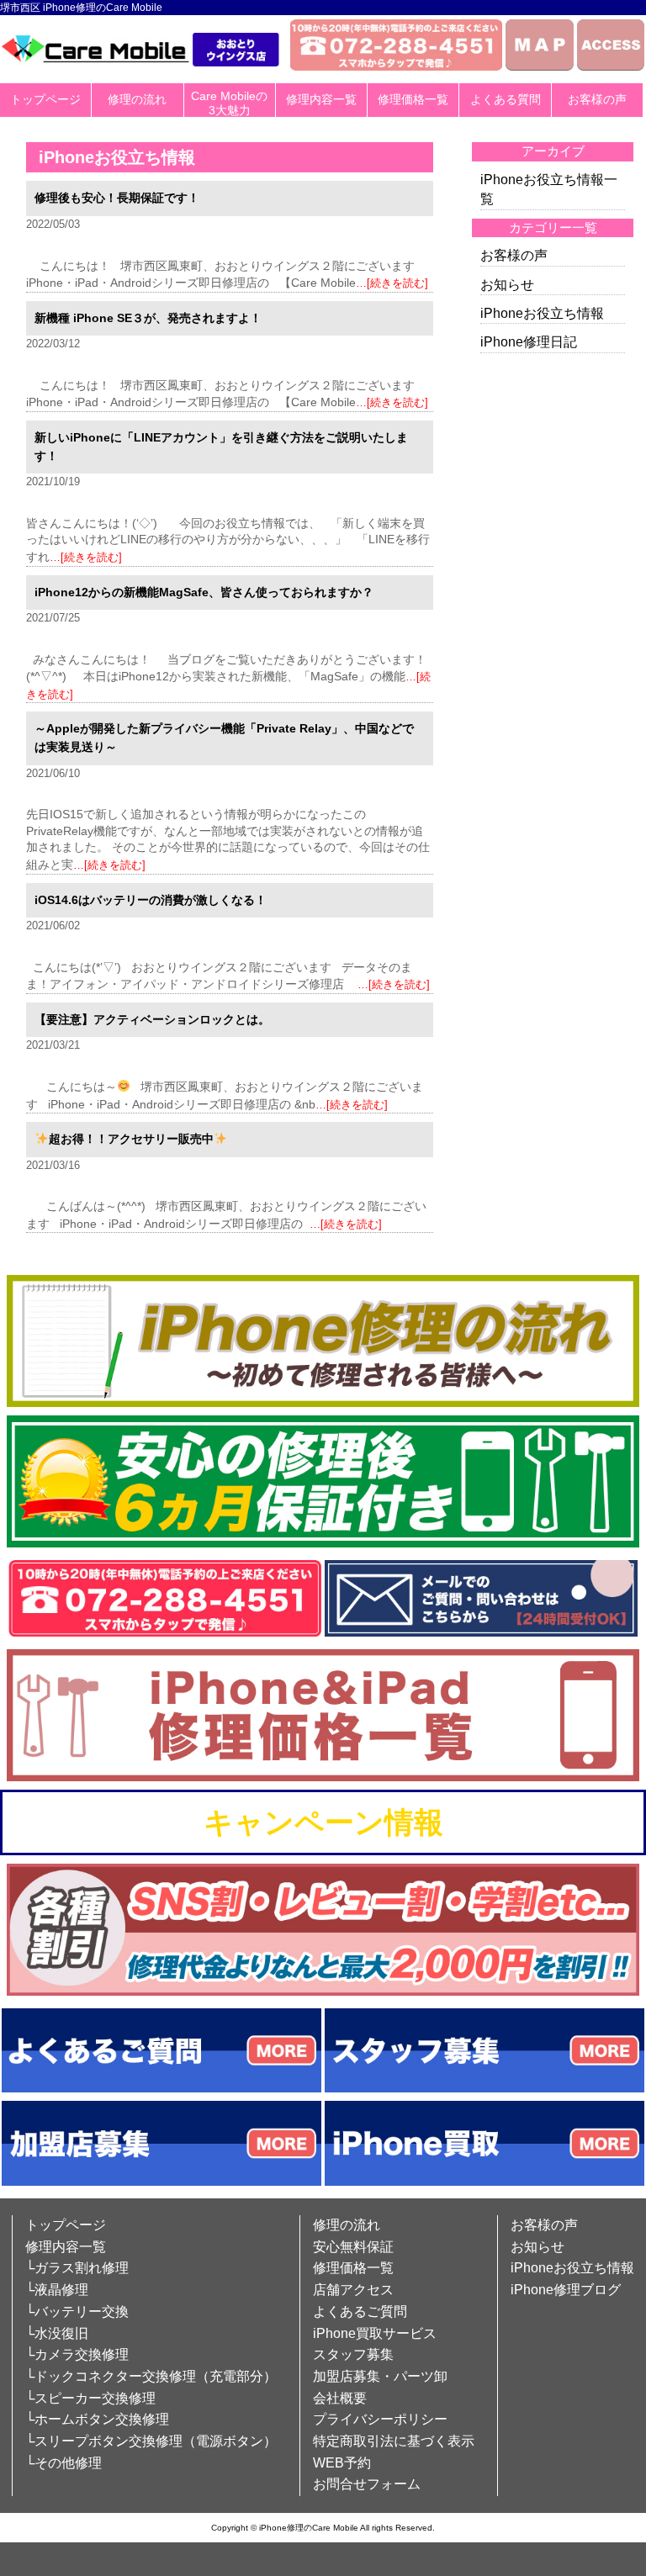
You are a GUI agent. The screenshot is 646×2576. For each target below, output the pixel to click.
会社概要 (340, 2398)
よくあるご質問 (360, 2312)
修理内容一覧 (321, 99)
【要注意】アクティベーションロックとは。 (152, 1019)
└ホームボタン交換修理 (97, 2419)
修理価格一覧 (413, 99)
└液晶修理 (57, 2290)
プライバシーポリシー (380, 2419)
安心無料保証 (353, 2247)
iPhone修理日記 (529, 342)
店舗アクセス (353, 2290)
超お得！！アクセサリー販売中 (131, 1139)
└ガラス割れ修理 (77, 2268)
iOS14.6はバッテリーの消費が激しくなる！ (151, 900)
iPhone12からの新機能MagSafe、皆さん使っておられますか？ (204, 592)
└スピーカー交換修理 (90, 2398)
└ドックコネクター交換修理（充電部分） (151, 2376)
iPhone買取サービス (375, 2333)
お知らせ (507, 285)
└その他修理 (64, 2463)
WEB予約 (342, 2463)
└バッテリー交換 (77, 2312)
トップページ (45, 99)
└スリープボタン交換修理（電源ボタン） (151, 2441)
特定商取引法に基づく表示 (394, 2441)
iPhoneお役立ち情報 (542, 313)
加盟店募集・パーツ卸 (380, 2376)
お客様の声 (597, 99)
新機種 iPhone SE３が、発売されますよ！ (148, 318)
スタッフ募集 (353, 2354)
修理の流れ (137, 99)
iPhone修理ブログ (566, 2290)
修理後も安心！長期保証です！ (117, 198)
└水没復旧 (57, 2333)
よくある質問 (506, 99)
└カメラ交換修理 (77, 2354)
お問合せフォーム (367, 2484)
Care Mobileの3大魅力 (229, 103)
